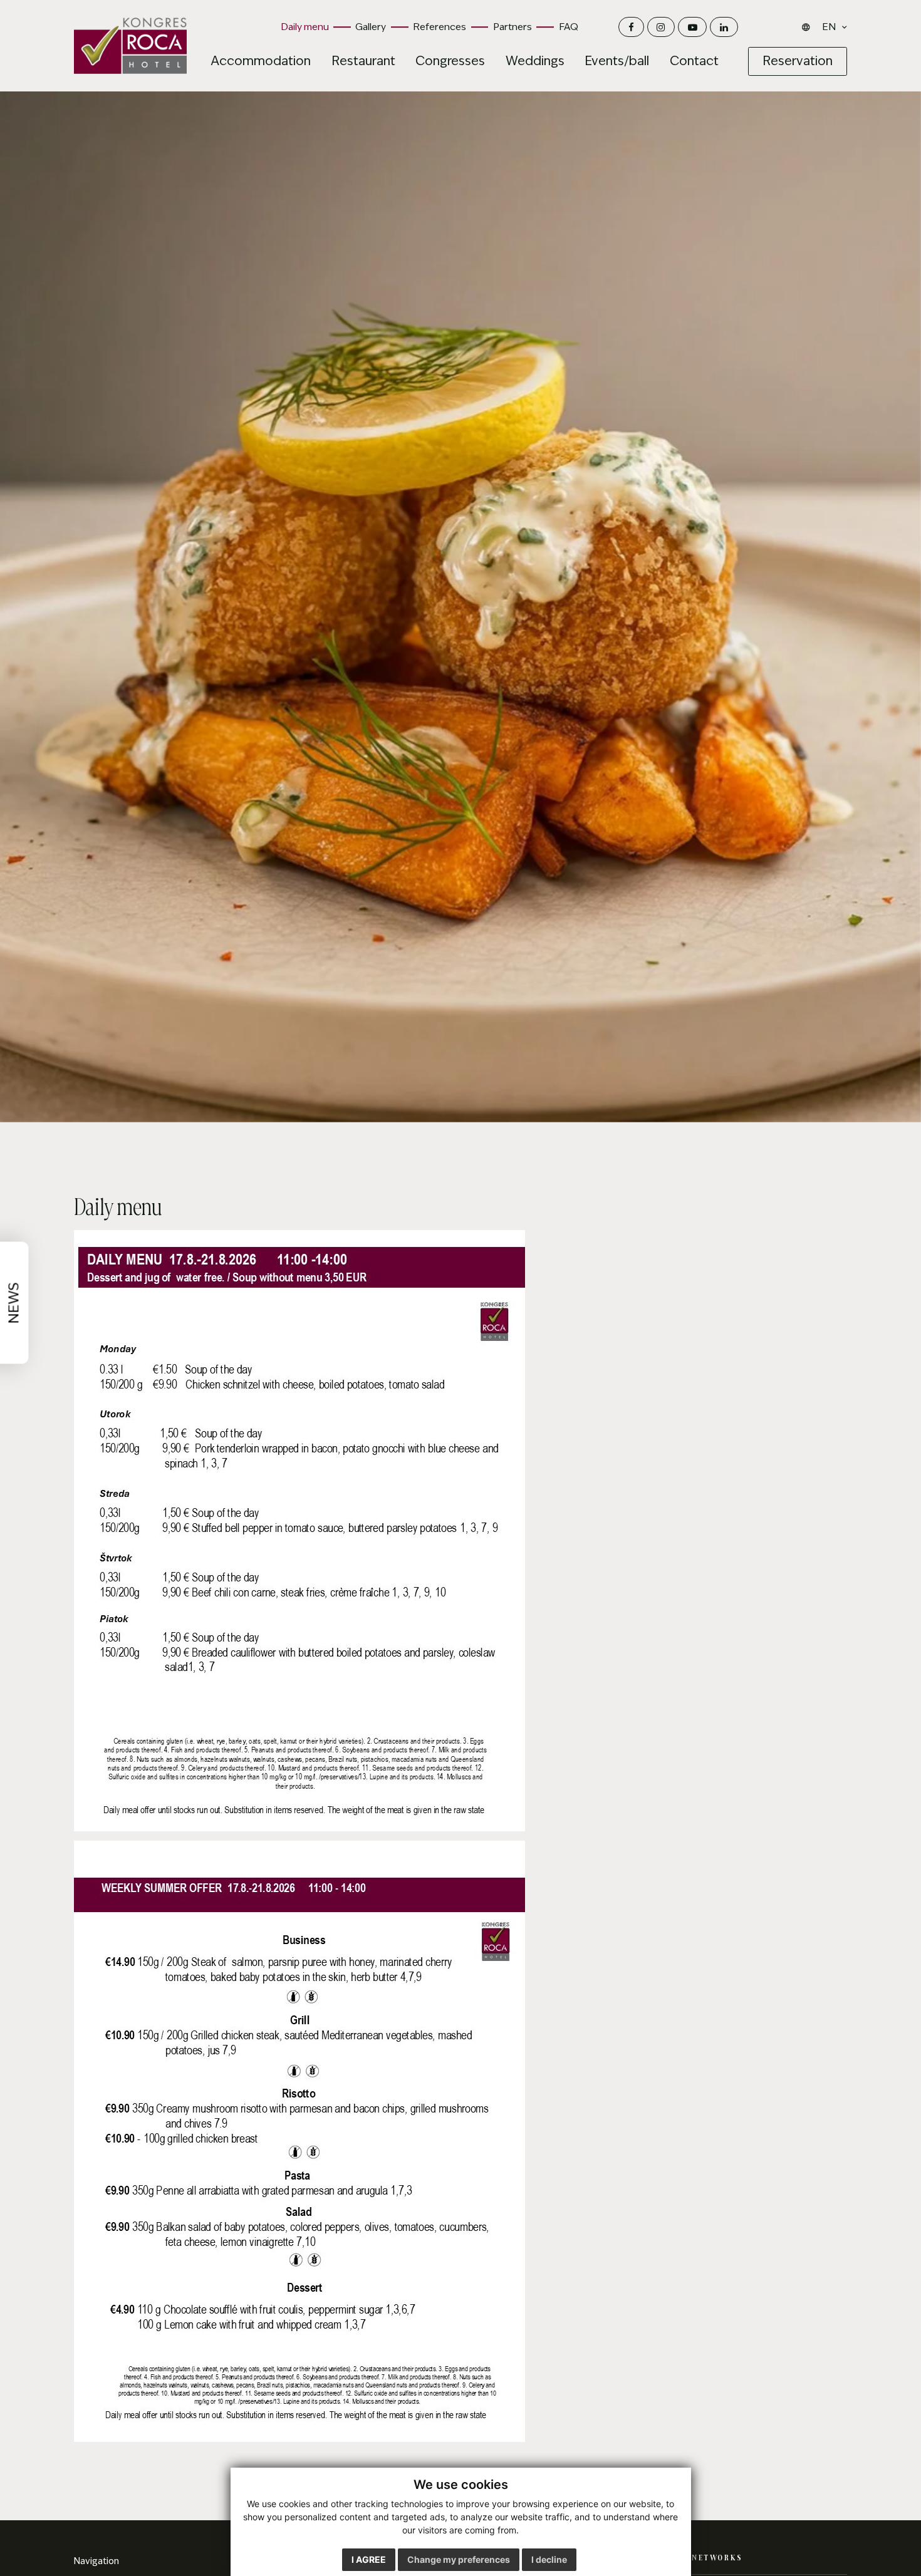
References (440, 27)
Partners (513, 27)
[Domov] (130, 46)
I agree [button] (369, 2559)
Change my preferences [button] (459, 2559)
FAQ (569, 27)
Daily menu (305, 27)
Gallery (371, 27)
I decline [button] (549, 2559)
